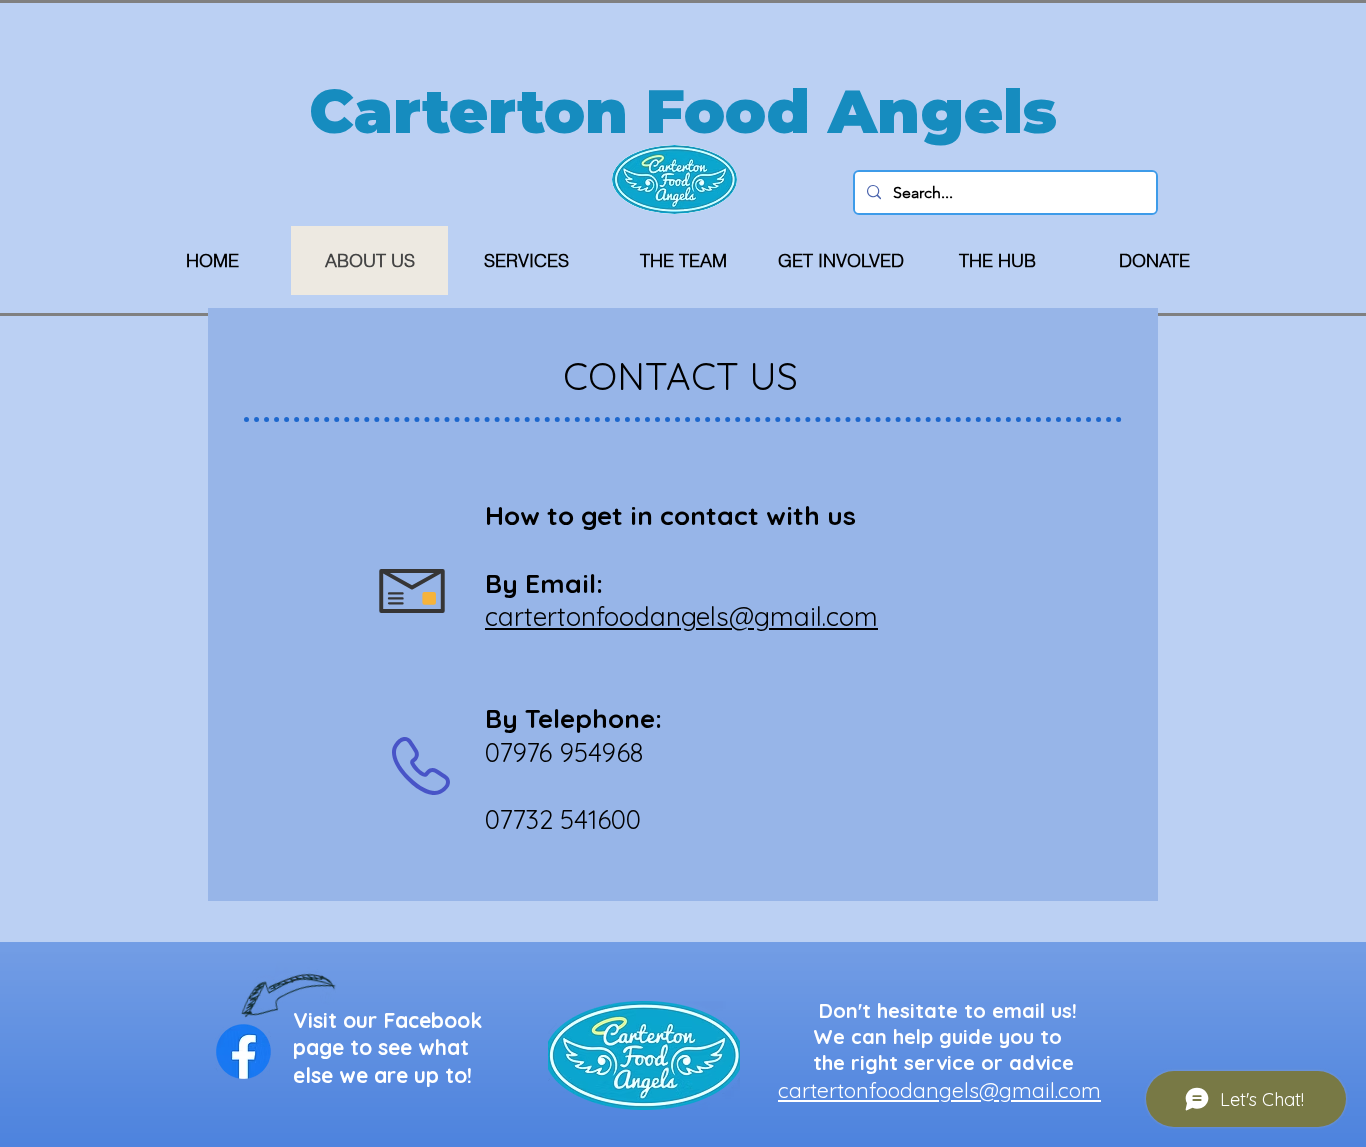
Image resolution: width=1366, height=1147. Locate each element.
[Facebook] (243, 1051)
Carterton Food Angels (683, 111)
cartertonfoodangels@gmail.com (939, 1090)
